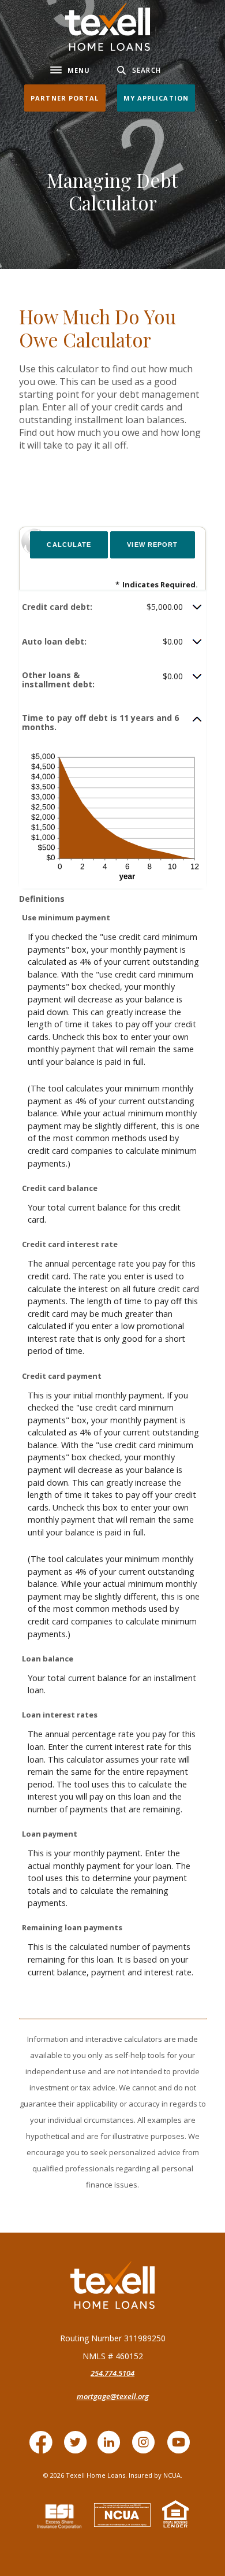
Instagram (147, 2448)
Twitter (78, 2448)
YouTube (181, 2448)
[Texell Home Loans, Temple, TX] (108, 27)
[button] (112, 607)
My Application (156, 98)
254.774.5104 (112, 2373)
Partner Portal (65, 98)
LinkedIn (112, 2448)
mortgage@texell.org (113, 2396)
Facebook (44, 2448)
